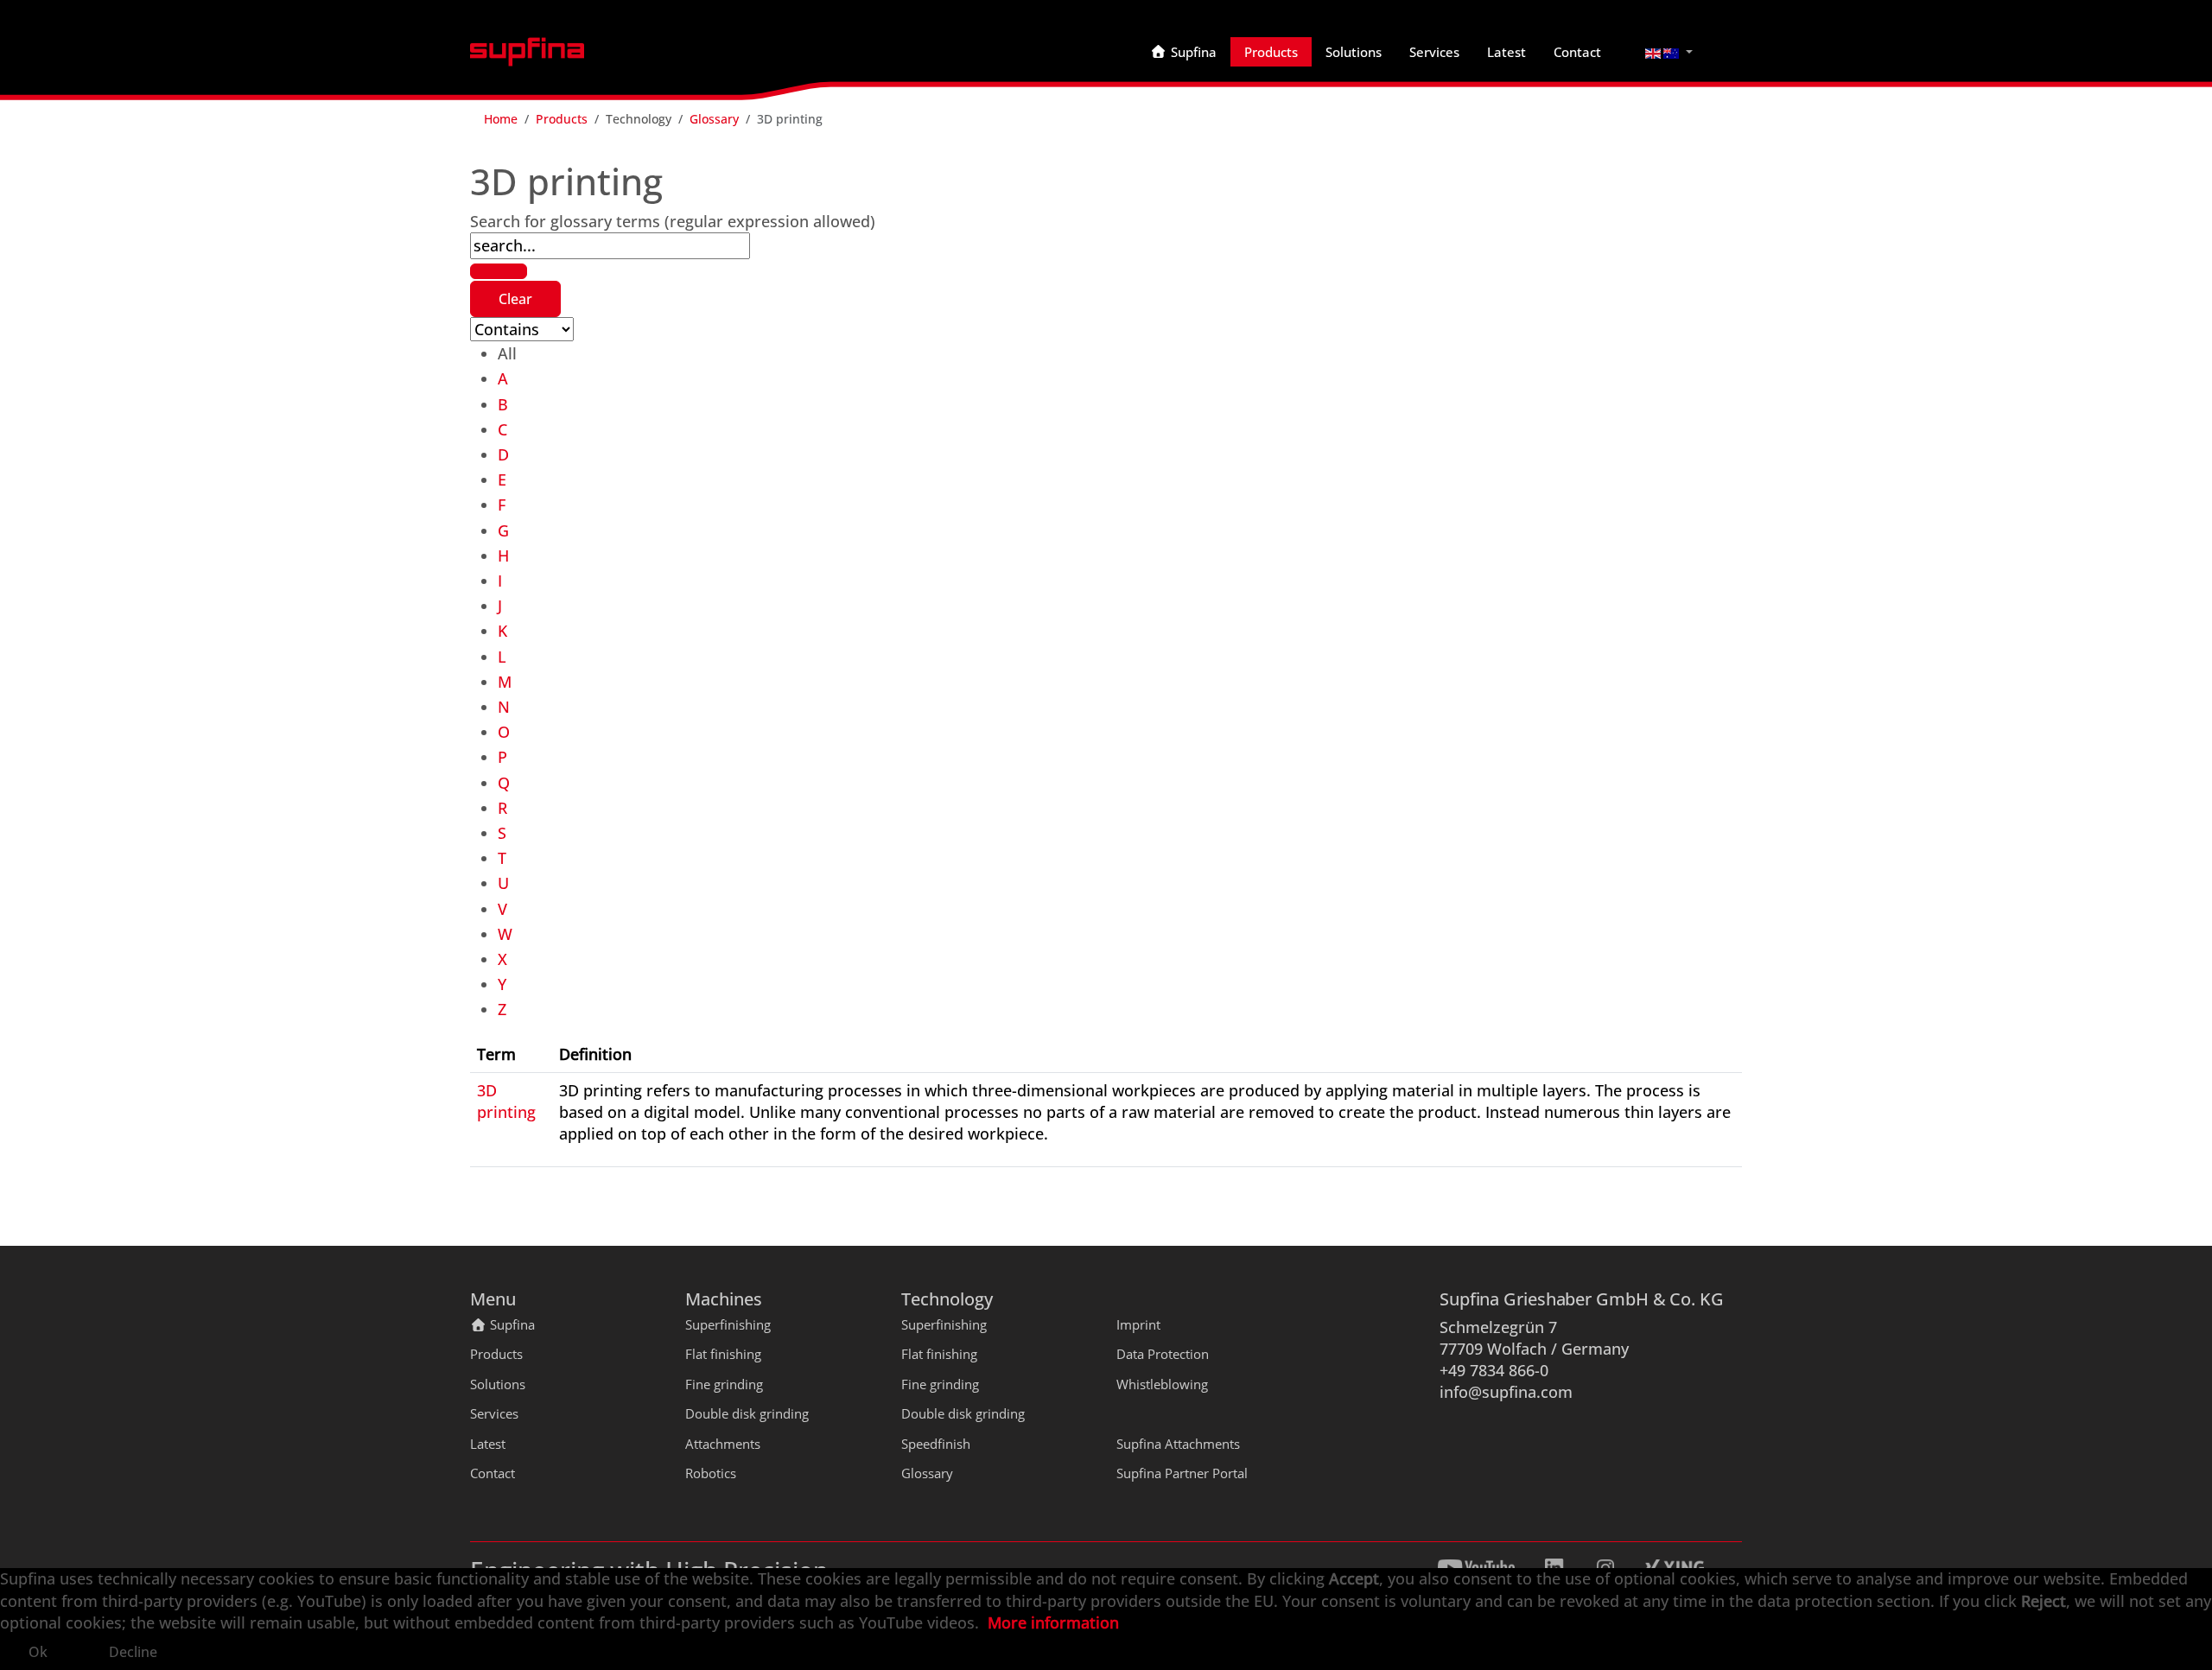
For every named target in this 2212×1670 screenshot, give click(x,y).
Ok (38, 1652)
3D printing (506, 1101)
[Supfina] (527, 52)
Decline (133, 1652)
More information (1053, 1622)
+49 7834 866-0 (1494, 1370)
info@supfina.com (1506, 1392)
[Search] (499, 271)
